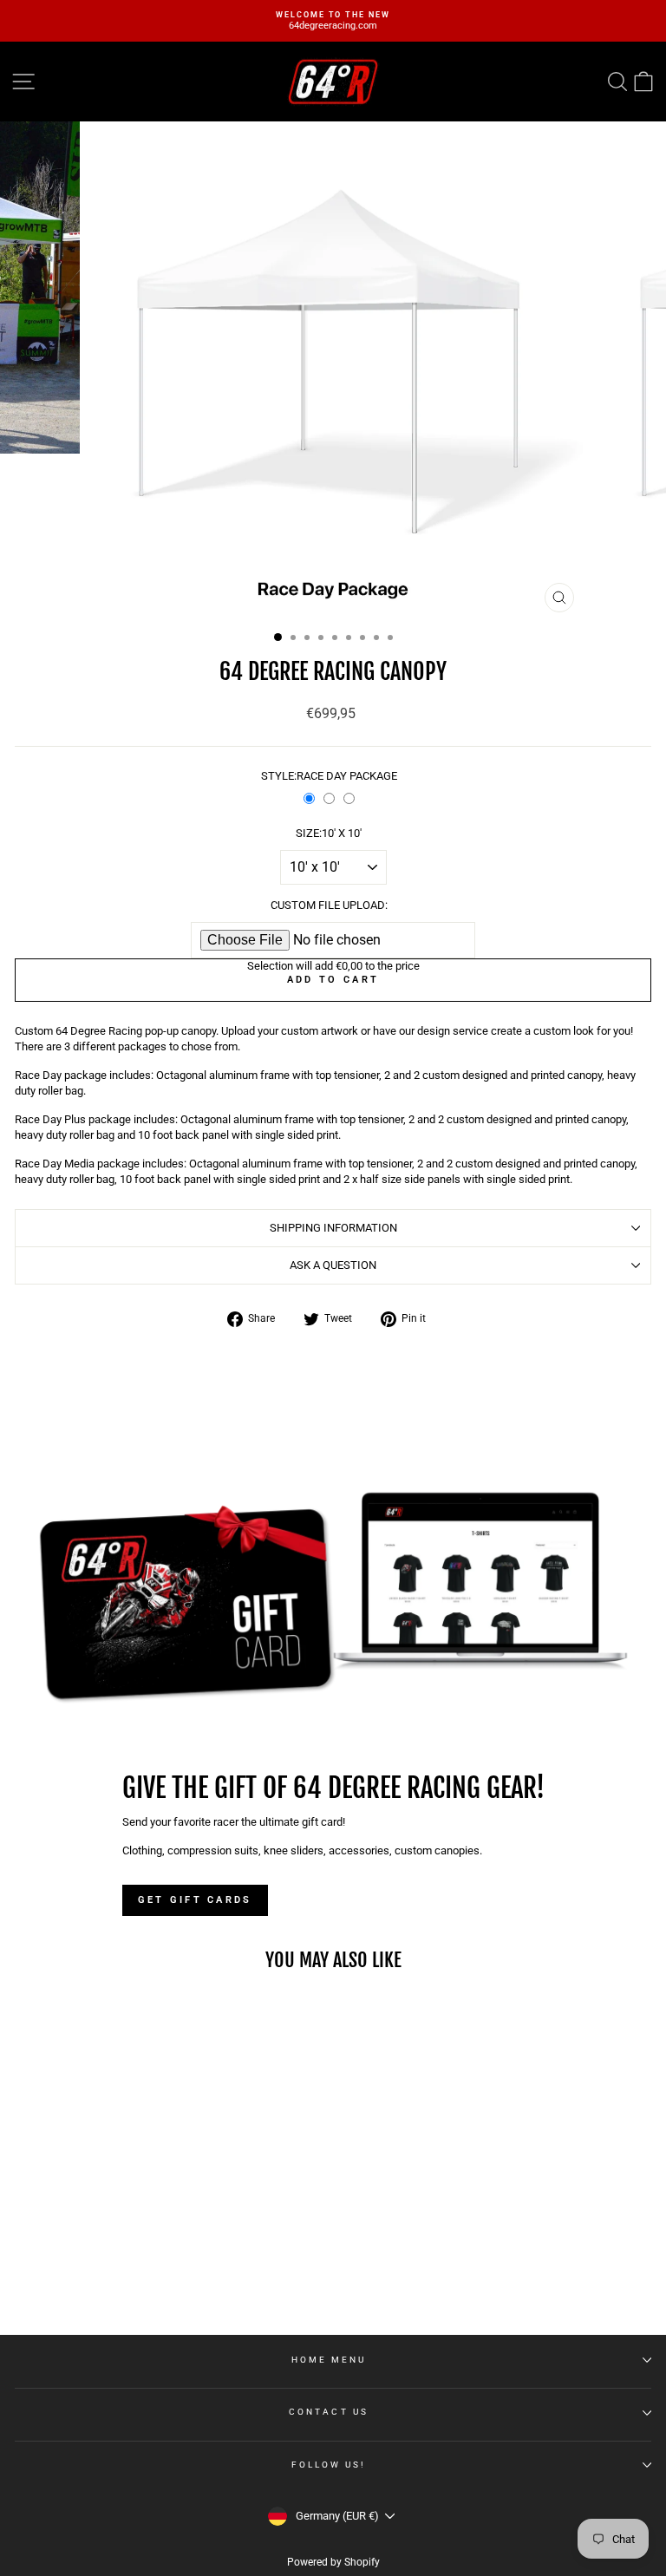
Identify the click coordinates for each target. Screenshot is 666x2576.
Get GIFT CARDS (195, 1900)
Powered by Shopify (333, 2562)
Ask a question (333, 1265)
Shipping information (333, 1228)
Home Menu (329, 2360)
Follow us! (329, 2465)
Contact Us (329, 2412)
